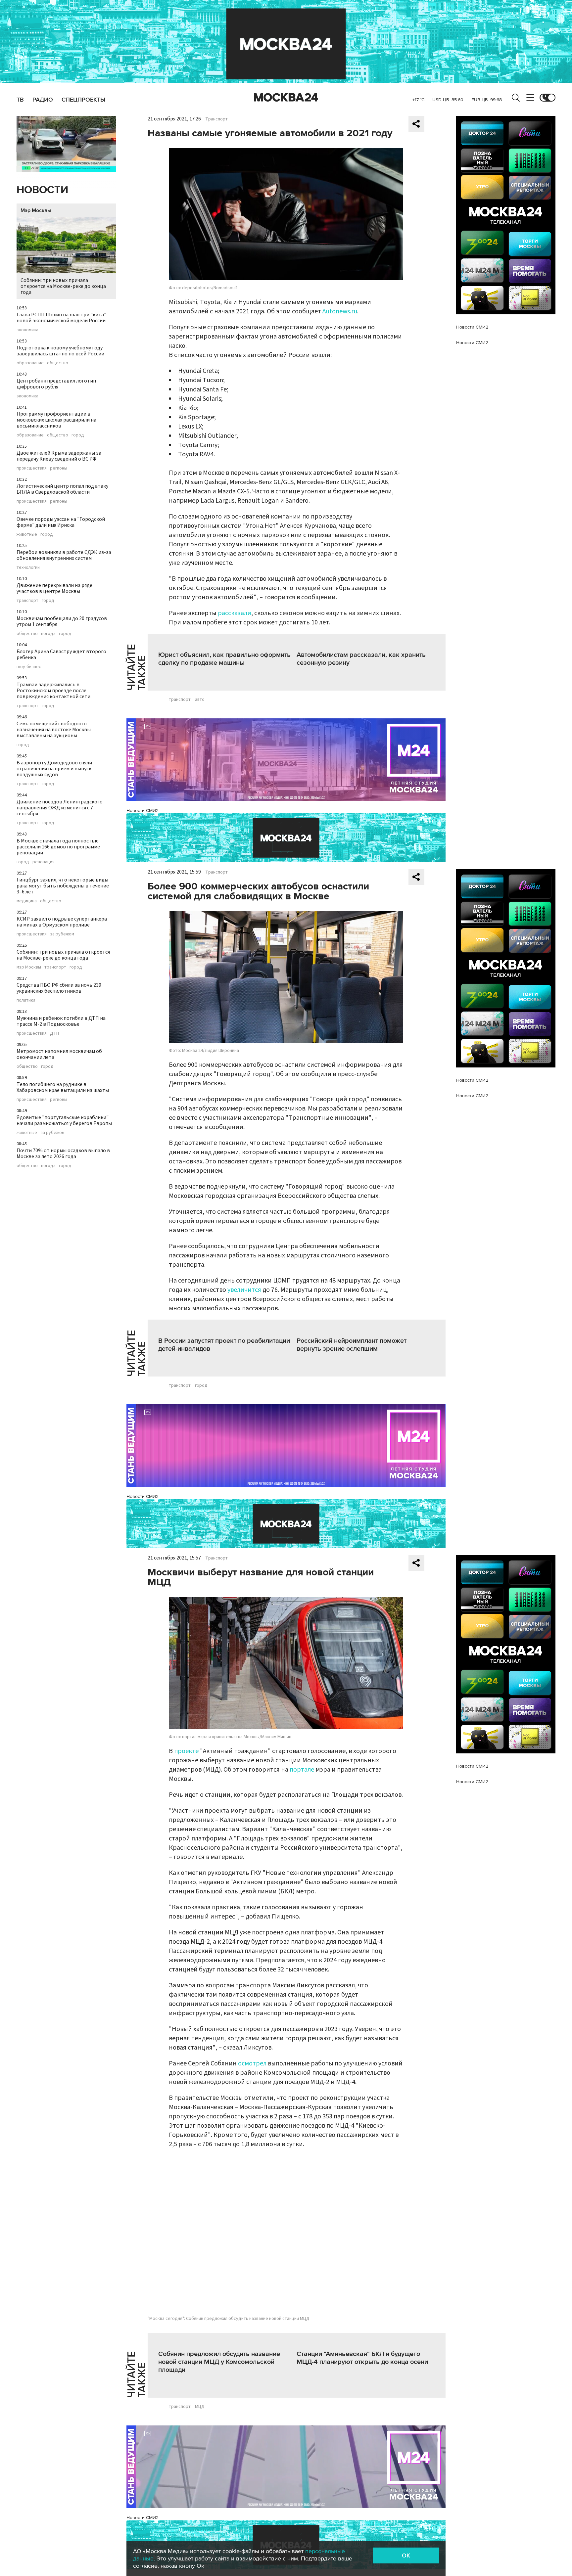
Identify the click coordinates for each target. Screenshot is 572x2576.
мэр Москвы (29, 967)
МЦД (200, 2407)
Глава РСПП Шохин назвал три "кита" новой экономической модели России (61, 318)
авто (200, 700)
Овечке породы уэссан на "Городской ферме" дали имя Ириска (61, 522)
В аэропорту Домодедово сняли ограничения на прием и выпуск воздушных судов (54, 769)
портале (302, 1770)
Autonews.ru (340, 311)
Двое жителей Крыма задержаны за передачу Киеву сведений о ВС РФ (59, 456)
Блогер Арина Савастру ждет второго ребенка (61, 655)
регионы (59, 468)
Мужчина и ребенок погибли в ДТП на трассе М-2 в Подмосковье (61, 1021)
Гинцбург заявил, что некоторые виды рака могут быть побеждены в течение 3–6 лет (63, 886)
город (78, 435)
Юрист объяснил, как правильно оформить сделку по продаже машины (224, 659)
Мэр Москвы (36, 210)
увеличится (244, 1290)
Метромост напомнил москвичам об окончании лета (59, 1054)
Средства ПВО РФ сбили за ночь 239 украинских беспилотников (59, 988)
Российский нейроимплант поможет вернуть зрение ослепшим (352, 1345)
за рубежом (62, 934)
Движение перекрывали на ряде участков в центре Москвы (54, 588)
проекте (186, 1751)
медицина (27, 901)
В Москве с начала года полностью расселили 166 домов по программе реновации (58, 847)
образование (30, 363)
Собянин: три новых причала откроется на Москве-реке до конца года (63, 286)
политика (26, 1000)
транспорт (27, 601)
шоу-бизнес (29, 667)
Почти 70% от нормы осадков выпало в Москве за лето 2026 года (63, 1153)
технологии (28, 567)
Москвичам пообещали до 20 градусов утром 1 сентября (62, 621)
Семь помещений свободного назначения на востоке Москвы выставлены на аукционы (54, 730)
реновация (44, 862)
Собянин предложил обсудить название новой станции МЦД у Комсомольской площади (219, 2362)
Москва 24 (286, 98)
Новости (42, 190)
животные (27, 534)
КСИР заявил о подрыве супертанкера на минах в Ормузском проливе (62, 922)
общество (58, 363)
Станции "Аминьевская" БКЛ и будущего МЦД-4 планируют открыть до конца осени (362, 2358)
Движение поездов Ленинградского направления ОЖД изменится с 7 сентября (60, 808)
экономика (27, 330)
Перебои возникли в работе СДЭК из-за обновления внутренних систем (64, 555)
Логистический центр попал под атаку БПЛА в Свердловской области (62, 489)
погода (48, 634)
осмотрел (252, 2063)
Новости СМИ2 (143, 811)
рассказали (235, 613)
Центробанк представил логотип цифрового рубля (56, 384)
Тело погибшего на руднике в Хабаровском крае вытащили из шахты (63, 1087)
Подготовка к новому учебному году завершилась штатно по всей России (60, 351)
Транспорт (216, 119)
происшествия (32, 468)
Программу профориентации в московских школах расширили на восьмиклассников (56, 420)
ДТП (54, 1033)
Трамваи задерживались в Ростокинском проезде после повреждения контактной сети (53, 691)
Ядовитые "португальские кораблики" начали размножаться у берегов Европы (64, 1120)
